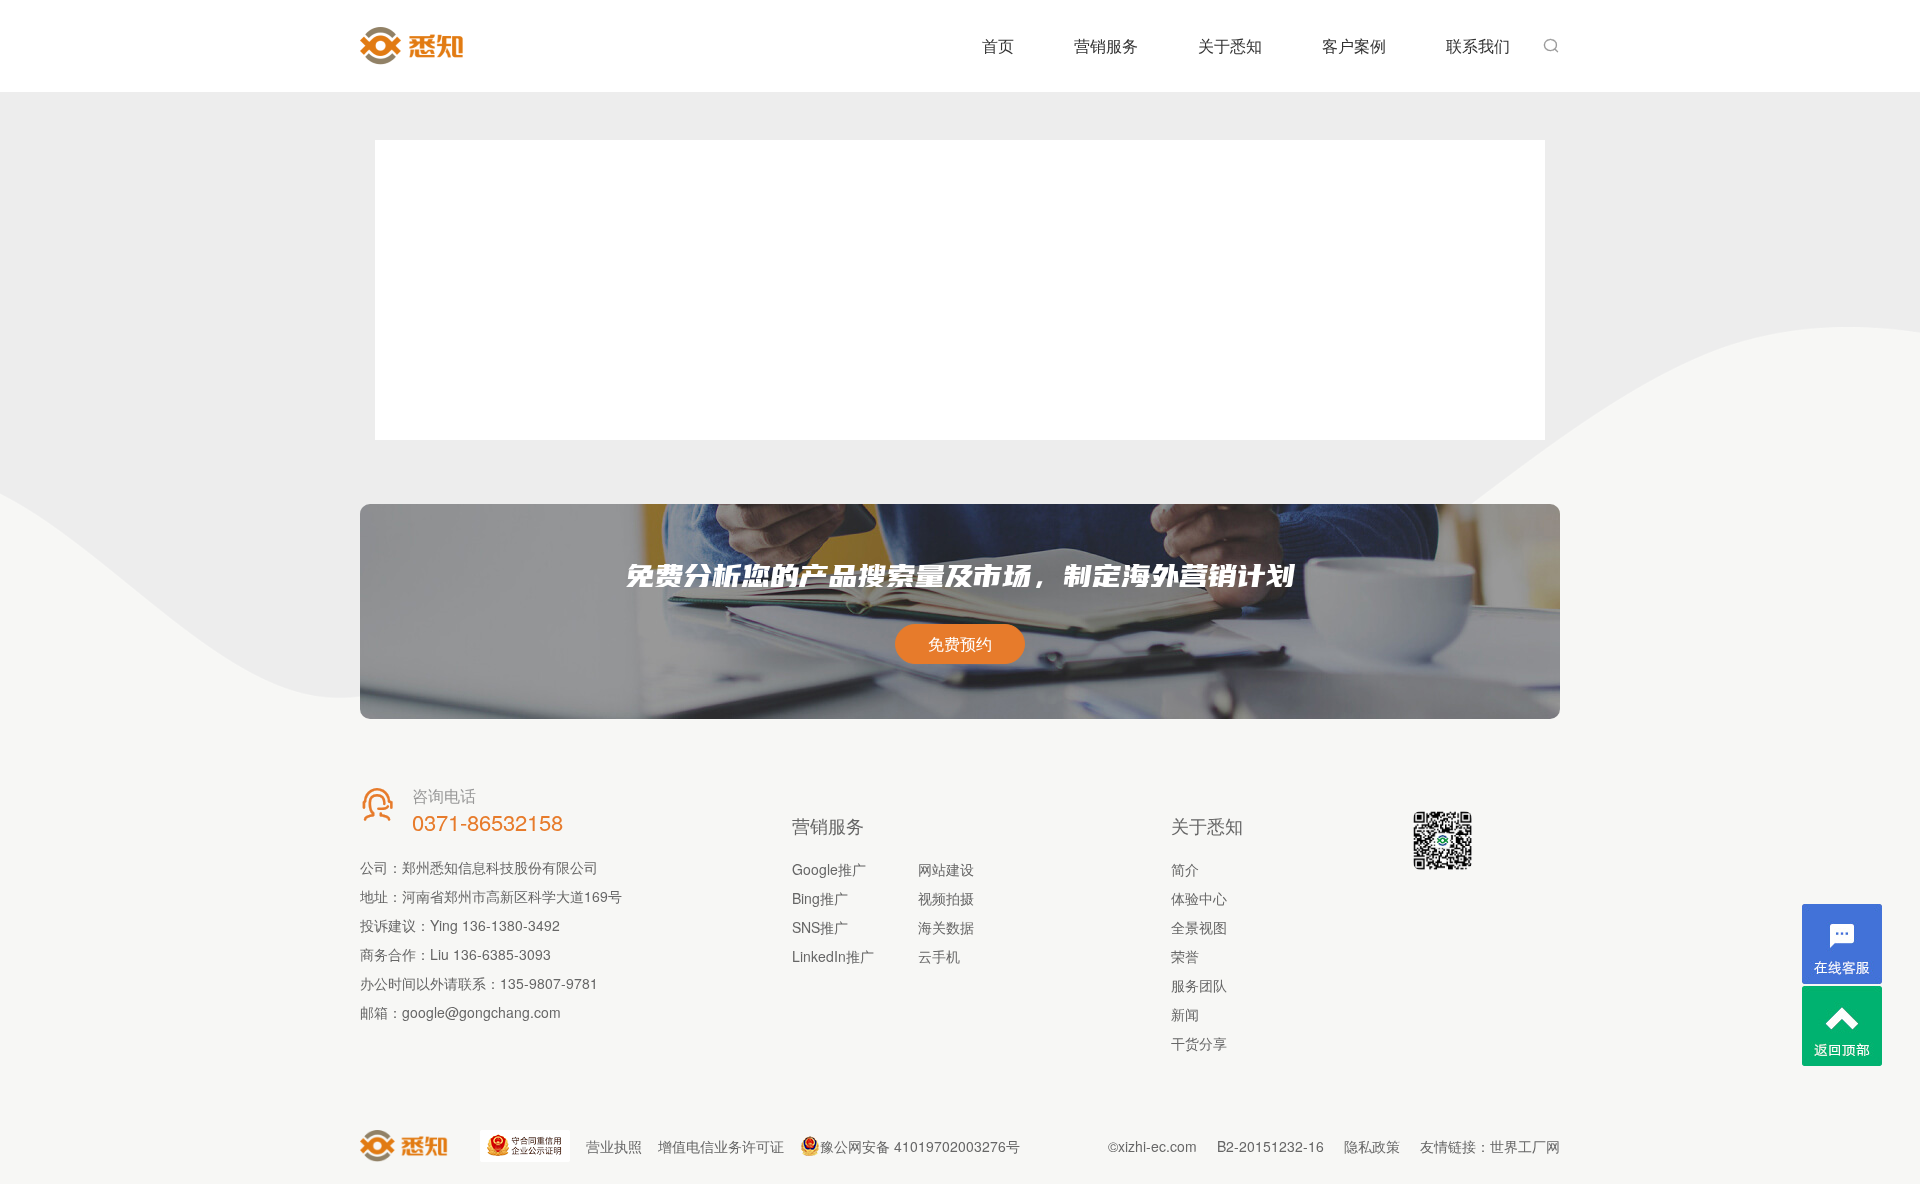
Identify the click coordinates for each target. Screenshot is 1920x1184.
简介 (1185, 869)
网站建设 (946, 869)
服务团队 (1199, 985)
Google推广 (829, 869)
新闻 (1185, 1014)
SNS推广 (820, 927)
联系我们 (1478, 45)
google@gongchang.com (481, 1012)
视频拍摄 (946, 898)
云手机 (939, 956)
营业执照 (614, 1146)
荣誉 (1185, 956)
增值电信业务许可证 (721, 1146)
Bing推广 (820, 898)
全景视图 (1199, 927)
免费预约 (960, 643)
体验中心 (1199, 898)
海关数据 (946, 927)
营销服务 (1106, 45)
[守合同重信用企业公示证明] (525, 1146)
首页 (998, 45)
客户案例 (1354, 45)
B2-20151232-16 (1270, 1146)
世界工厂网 (1525, 1146)
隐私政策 (1372, 1146)
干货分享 (1199, 1043)
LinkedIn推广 (833, 956)
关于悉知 (1230, 45)
